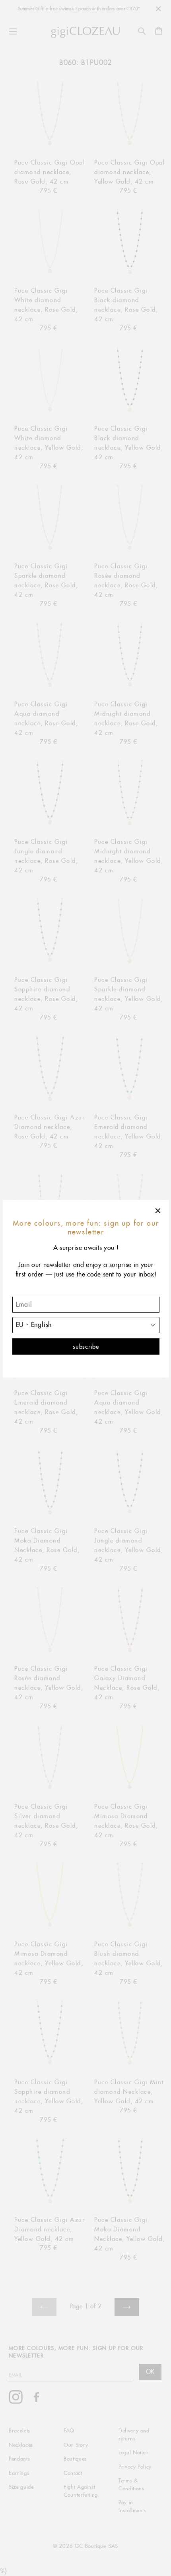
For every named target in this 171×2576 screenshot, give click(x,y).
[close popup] (158, 1211)
